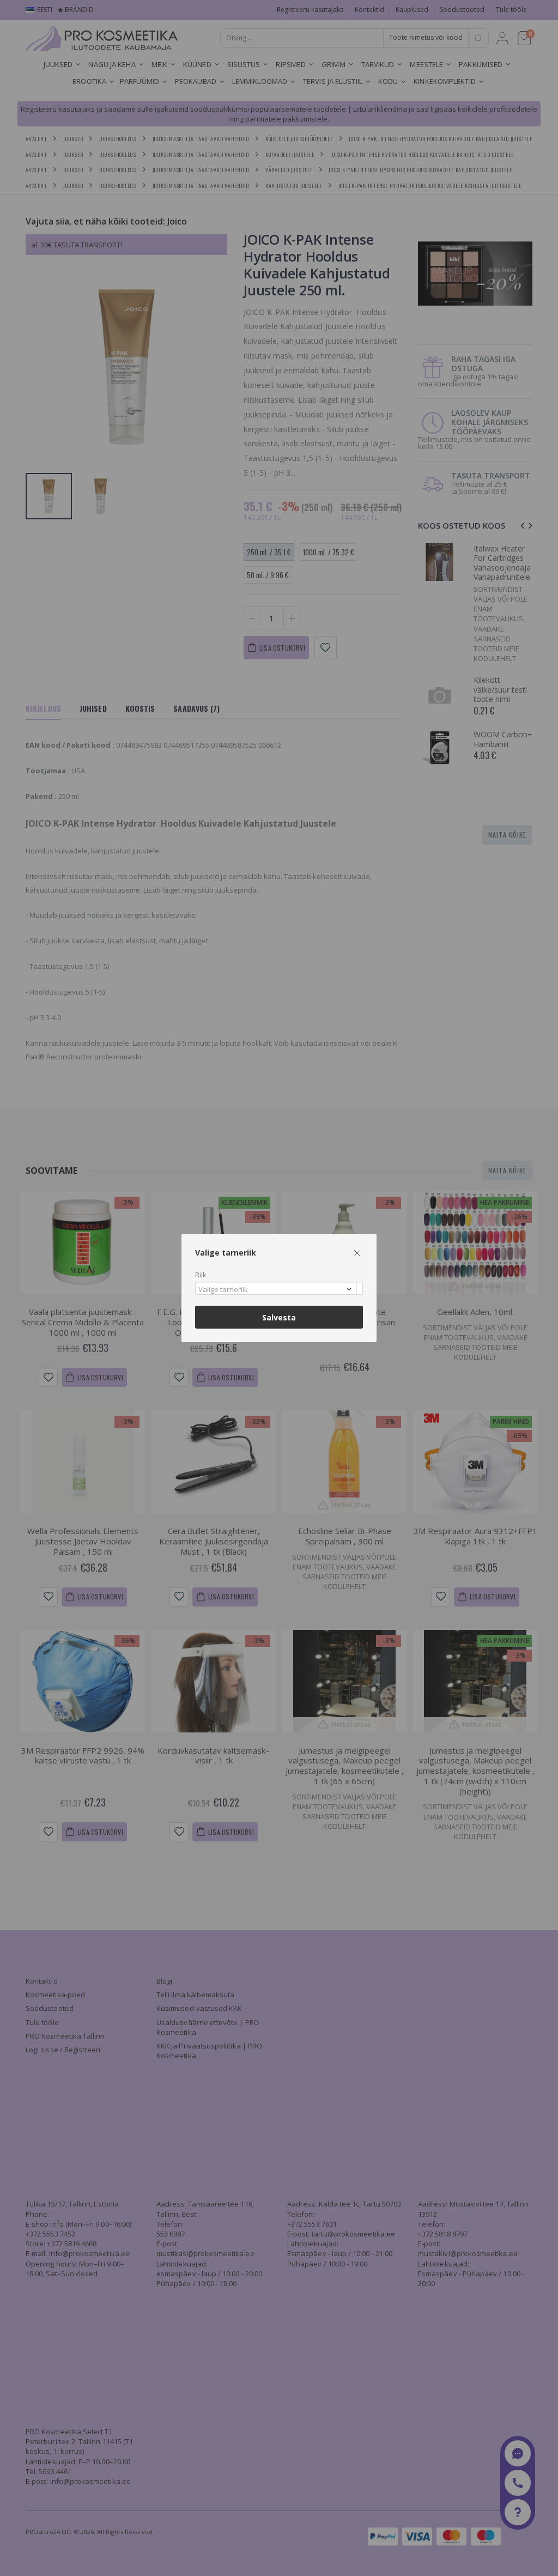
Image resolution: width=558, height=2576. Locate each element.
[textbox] (276, 1290)
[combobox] (279, 1289)
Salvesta (279, 1317)
